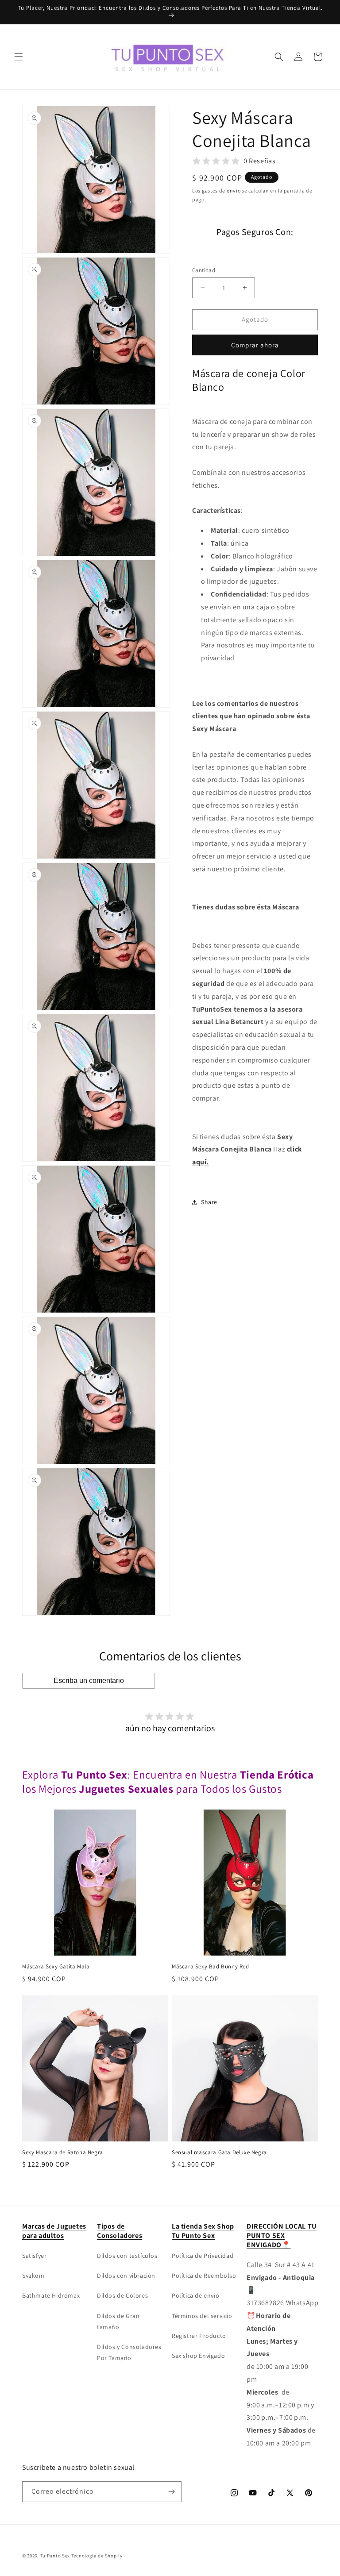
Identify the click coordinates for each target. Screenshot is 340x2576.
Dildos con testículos (127, 2256)
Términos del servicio (202, 2316)
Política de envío (195, 2295)
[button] (19, 57)
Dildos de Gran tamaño (118, 2321)
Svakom (33, 2276)
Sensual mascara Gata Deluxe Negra (219, 2152)
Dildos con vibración (126, 2276)
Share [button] (209, 1202)
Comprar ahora (255, 345)
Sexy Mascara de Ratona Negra (63, 2152)
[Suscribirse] (171, 2492)
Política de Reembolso (204, 2276)
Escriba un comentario (89, 1681)
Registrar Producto (199, 2336)
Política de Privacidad (203, 2256)
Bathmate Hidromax (51, 2295)
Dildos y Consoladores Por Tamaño (129, 2352)
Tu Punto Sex (55, 2556)
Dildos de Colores (122, 2295)
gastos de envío (221, 191)
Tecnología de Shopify (97, 2556)
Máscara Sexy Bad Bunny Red (211, 1967)
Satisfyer (34, 2256)
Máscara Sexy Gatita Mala (56, 1967)
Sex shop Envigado (198, 2356)
